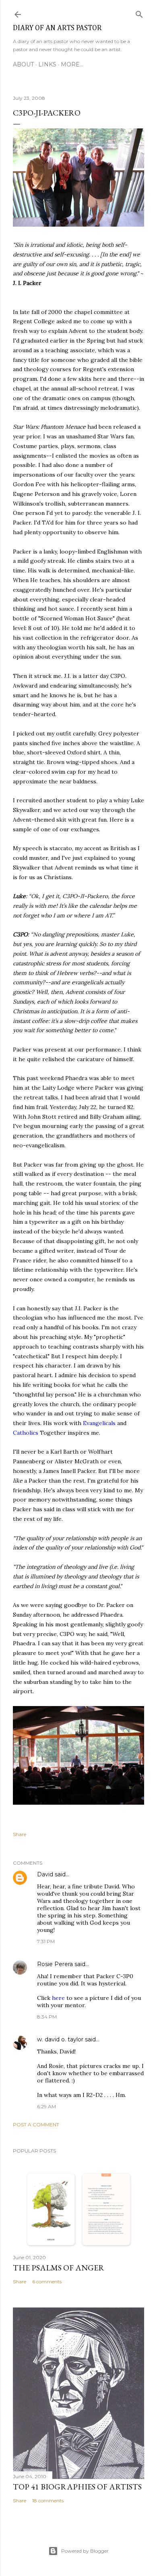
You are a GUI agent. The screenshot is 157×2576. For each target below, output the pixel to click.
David (45, 1874)
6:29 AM (46, 2106)
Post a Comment (36, 2125)
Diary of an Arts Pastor (57, 28)
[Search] (139, 13)
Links (47, 64)
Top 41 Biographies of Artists (77, 2487)
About (23, 64)
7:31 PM (46, 1941)
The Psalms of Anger (59, 2268)
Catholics (26, 1433)
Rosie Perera (55, 1964)
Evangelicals (100, 1423)
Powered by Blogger (85, 2551)
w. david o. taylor (60, 2039)
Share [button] (20, 1834)
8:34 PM (47, 2017)
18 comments (48, 2501)
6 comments (47, 2282)
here (58, 1998)
